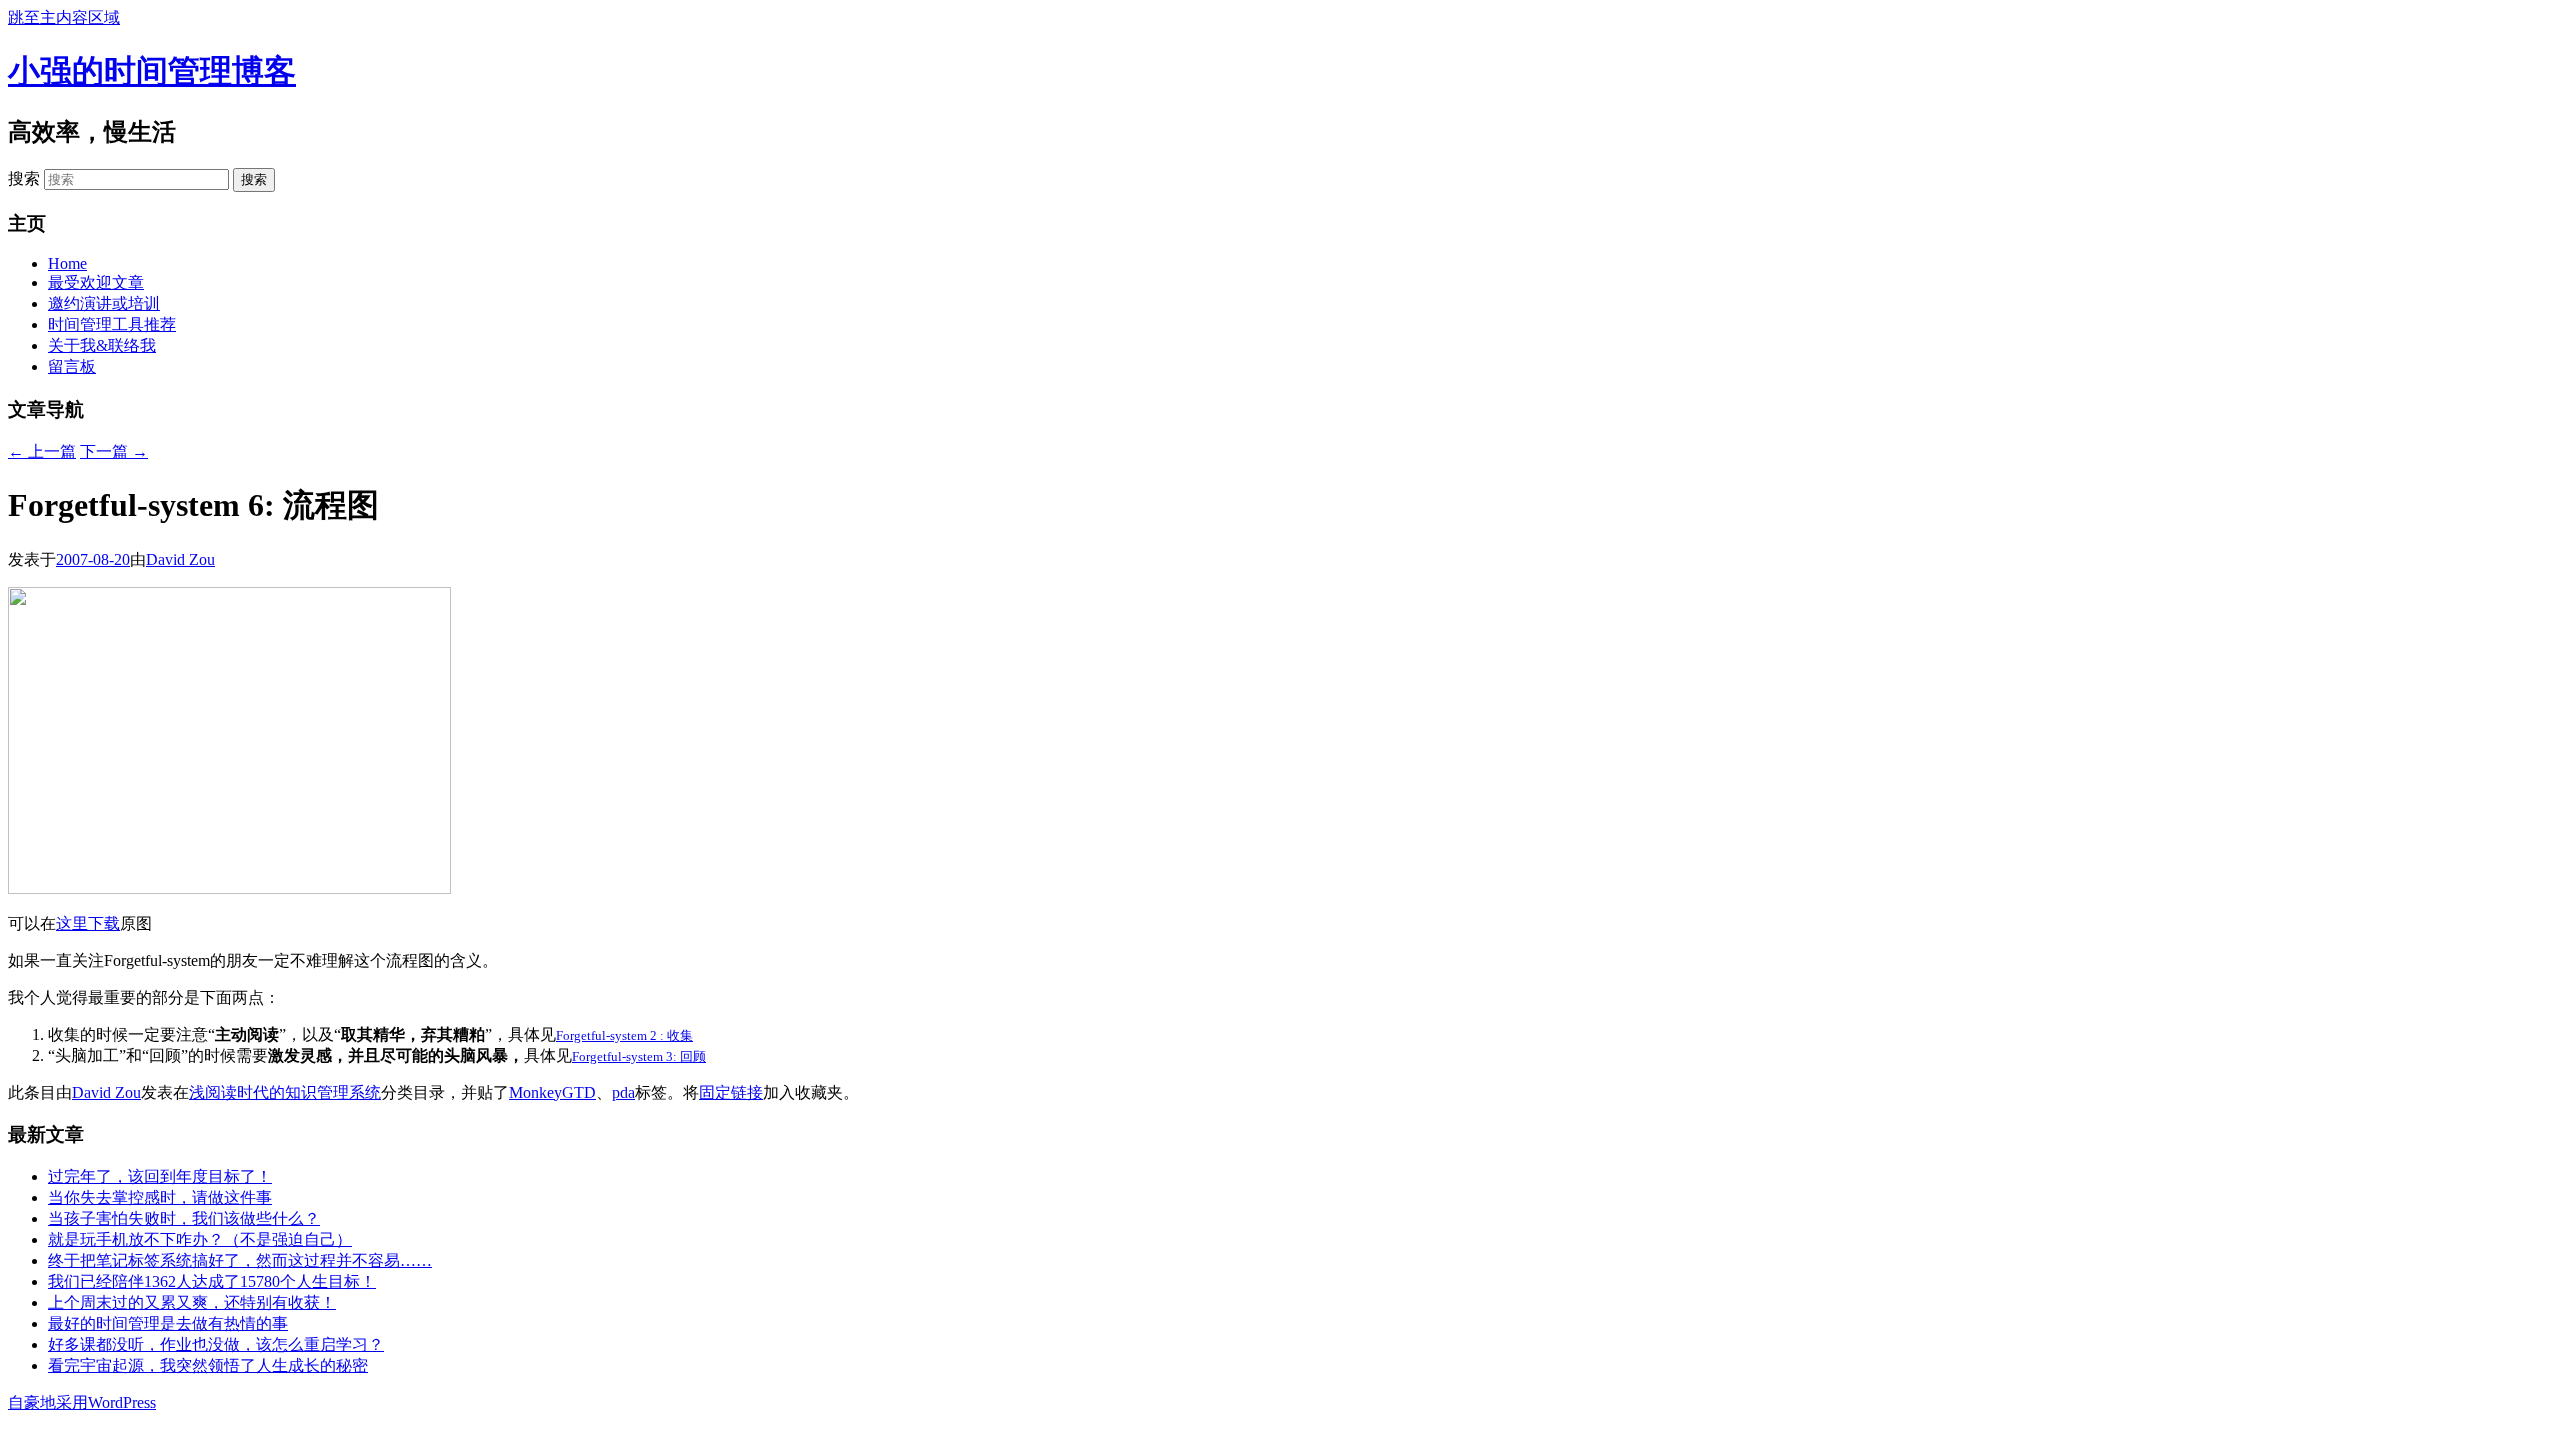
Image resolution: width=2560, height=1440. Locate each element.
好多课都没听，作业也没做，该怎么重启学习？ (216, 1344)
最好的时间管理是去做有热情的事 (168, 1323)
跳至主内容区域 (64, 17)
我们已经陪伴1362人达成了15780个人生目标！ (212, 1281)
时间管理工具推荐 (112, 324)
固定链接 (731, 1092)
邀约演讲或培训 (104, 303)
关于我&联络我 (102, 345)
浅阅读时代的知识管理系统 (285, 1092)
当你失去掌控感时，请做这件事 (160, 1197)
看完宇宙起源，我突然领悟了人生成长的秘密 (208, 1365)
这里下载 (88, 923)
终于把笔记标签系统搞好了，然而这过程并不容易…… (240, 1260)
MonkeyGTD (552, 1092)
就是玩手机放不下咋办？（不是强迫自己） (200, 1239)
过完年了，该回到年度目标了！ (160, 1176)
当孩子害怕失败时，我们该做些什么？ (184, 1218)
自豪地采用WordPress (82, 1402)
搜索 (24, 178)
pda (623, 1092)
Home (67, 263)
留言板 (72, 366)
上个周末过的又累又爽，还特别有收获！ (192, 1302)
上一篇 (42, 451)
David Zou (180, 559)
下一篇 (114, 451)
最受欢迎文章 (96, 282)
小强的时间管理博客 (152, 71)
